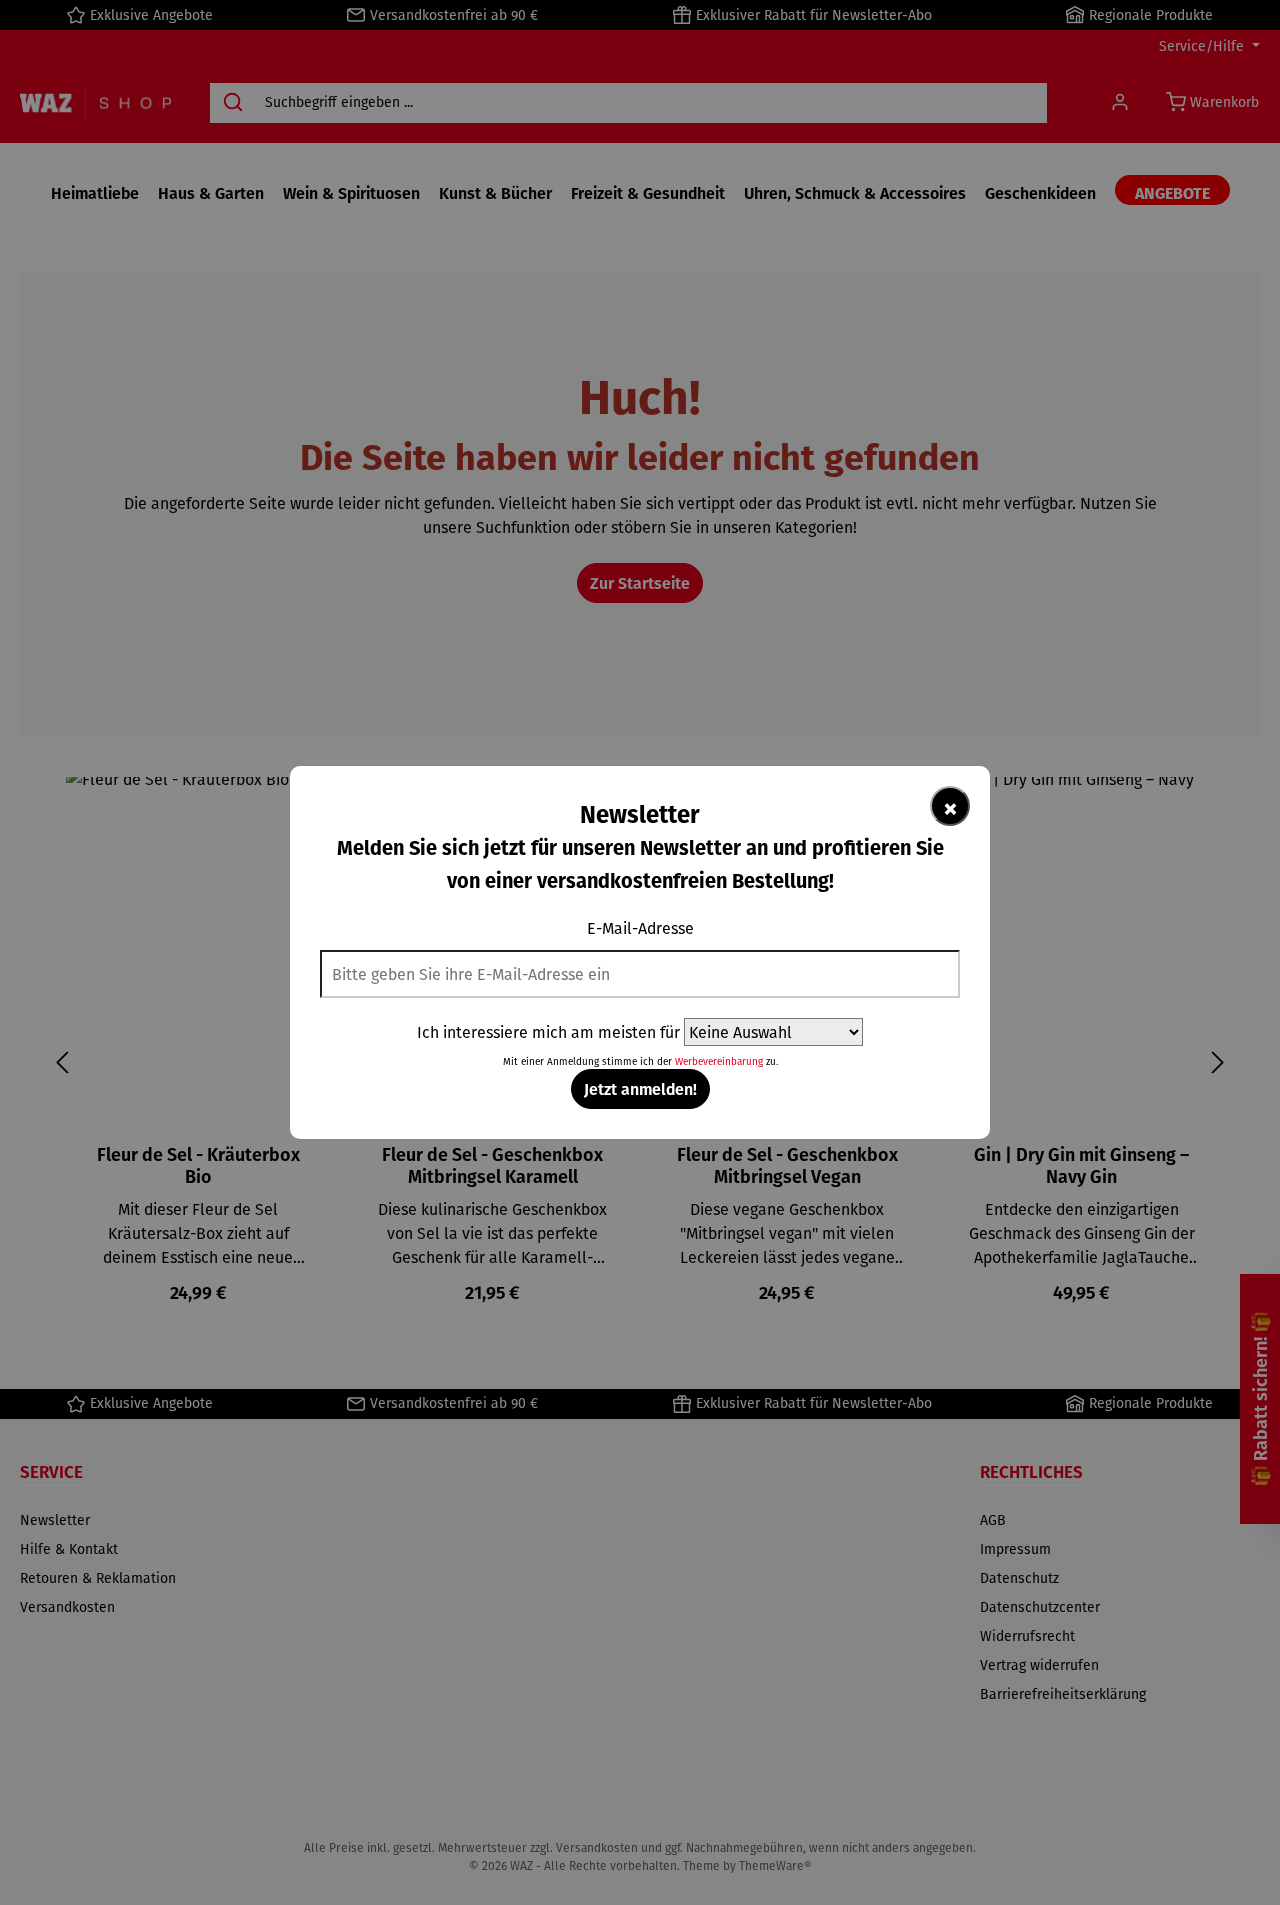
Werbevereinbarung (719, 1061)
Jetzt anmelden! (640, 1088)
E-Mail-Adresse (640, 928)
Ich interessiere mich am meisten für (548, 1032)
